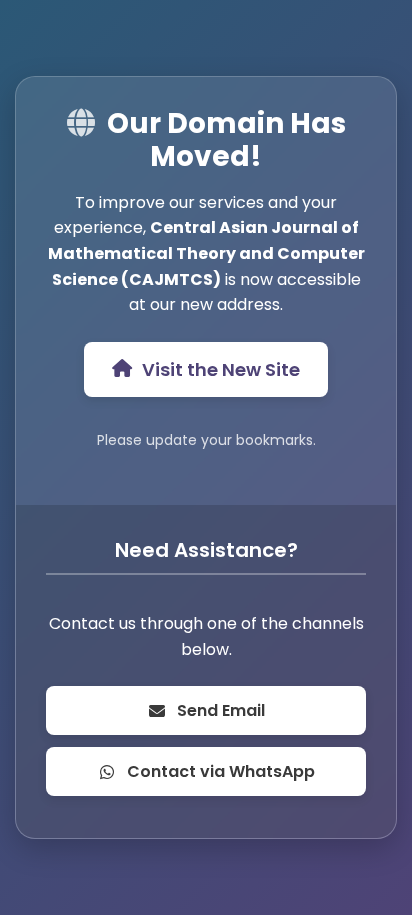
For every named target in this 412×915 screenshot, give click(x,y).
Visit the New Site (221, 369)
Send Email (221, 710)
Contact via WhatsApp (221, 771)
